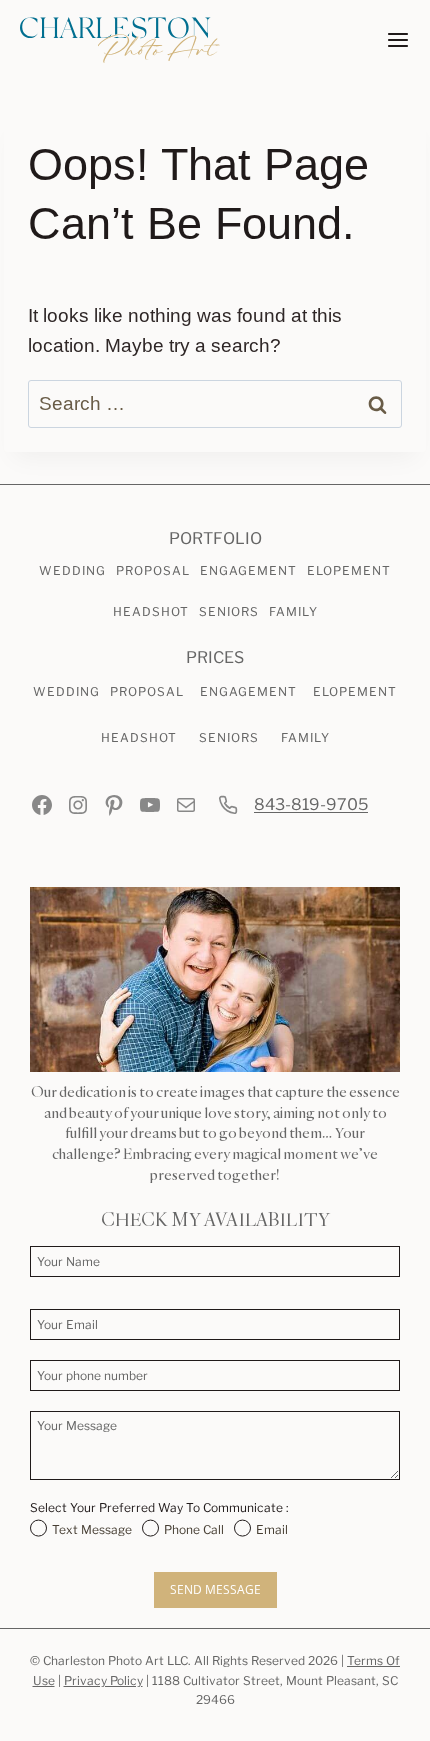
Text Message (92, 1529)
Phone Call (194, 1529)
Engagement (248, 570)
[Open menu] (398, 40)
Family (293, 611)
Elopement (349, 570)
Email (272, 1529)
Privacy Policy (103, 1680)
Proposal (153, 570)
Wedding (72, 570)
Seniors (229, 611)
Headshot (151, 611)
